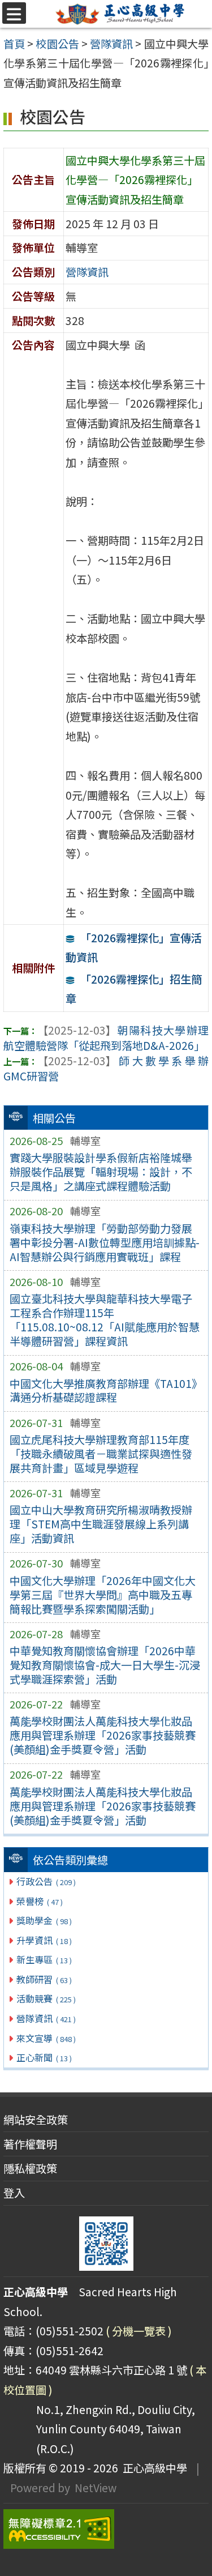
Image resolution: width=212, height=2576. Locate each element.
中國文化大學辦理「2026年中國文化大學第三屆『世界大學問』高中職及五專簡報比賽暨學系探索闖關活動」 (103, 1595)
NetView (96, 2488)
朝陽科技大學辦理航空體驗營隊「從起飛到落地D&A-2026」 (106, 1038)
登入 (14, 2193)
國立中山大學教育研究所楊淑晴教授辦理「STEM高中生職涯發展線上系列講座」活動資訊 (101, 1524)
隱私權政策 (30, 2168)
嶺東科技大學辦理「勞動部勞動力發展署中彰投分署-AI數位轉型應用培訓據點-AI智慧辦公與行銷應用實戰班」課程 (105, 1242)
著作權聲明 (30, 2144)
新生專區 (44, 1959)
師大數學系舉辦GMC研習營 (106, 1068)
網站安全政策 (36, 2120)
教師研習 (44, 1979)
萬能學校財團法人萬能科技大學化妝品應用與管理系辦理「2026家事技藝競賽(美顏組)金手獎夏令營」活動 (103, 1735)
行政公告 (46, 1881)
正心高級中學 (153, 2468)
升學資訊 (44, 1940)
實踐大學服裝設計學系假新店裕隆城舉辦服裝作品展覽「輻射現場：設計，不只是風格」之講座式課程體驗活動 (101, 1172)
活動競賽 (46, 1998)
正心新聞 (44, 2057)
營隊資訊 (46, 2018)
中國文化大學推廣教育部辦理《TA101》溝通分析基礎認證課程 (106, 1390)
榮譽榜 (39, 1901)
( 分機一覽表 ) (139, 2331)
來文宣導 (46, 2038)
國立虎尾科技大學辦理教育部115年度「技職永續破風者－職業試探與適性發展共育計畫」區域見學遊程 (101, 1454)
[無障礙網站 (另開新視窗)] (106, 2529)
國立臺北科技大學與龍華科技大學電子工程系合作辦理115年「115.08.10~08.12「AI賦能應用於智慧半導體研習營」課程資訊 (105, 1320)
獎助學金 (44, 1920)
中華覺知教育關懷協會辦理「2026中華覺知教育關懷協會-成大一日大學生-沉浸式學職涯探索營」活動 (105, 1665)
